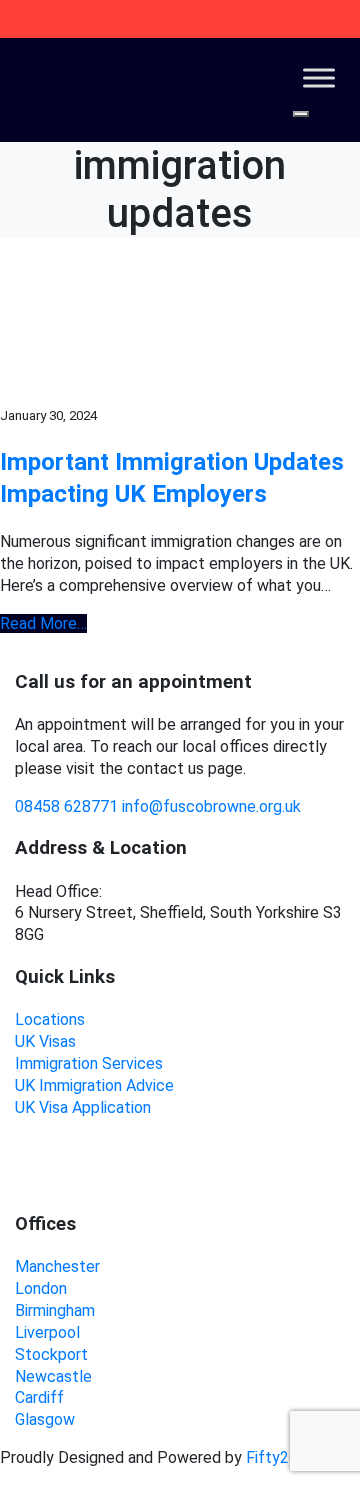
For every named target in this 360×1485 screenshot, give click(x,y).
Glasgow (45, 1419)
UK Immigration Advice (94, 1085)
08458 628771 (66, 806)
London (41, 1288)
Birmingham (55, 1310)
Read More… (43, 623)
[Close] (301, 114)
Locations (50, 1019)
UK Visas (45, 1041)
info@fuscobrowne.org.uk (211, 806)
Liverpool (47, 1332)
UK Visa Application (83, 1107)
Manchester (57, 1266)
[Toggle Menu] (319, 77)
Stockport (51, 1354)
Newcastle (53, 1376)
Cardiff (39, 1397)
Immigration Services (89, 1063)
